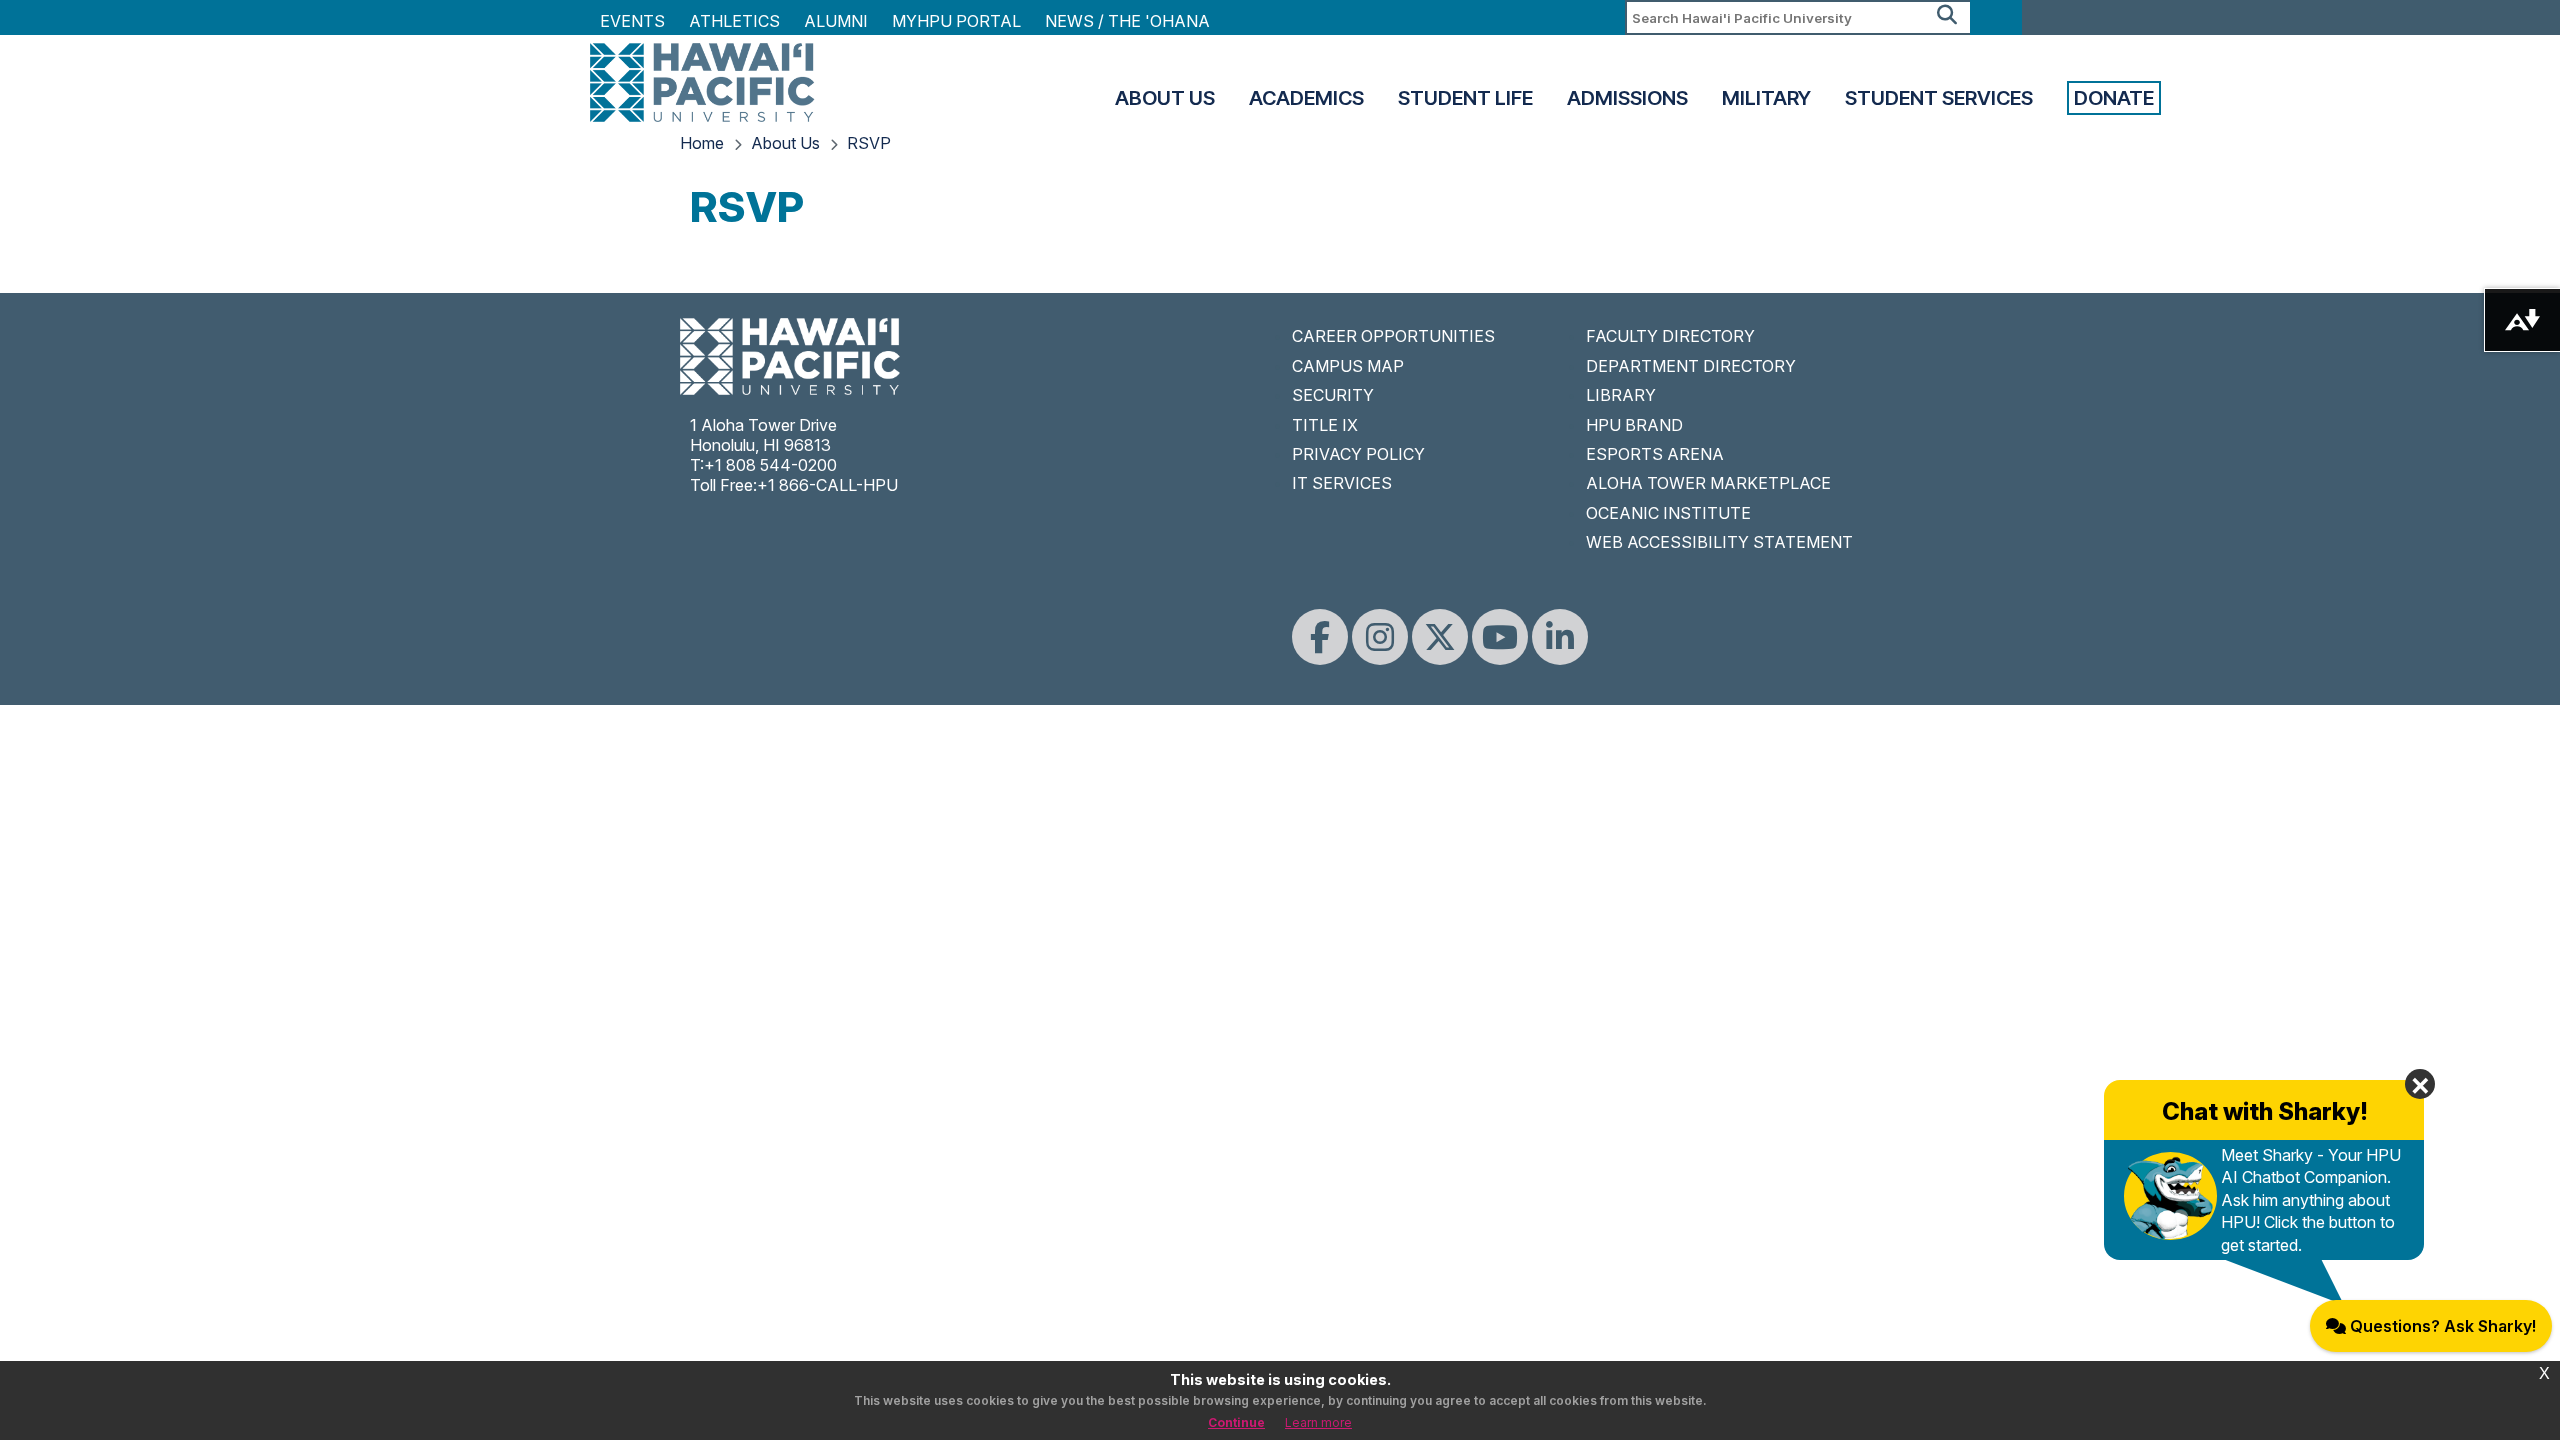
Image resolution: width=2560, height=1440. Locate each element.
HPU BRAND (1634, 425)
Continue (1236, 1422)
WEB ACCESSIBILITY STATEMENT (1719, 542)
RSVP (869, 143)
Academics (1306, 98)
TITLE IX (1325, 425)
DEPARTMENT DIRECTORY (1691, 366)
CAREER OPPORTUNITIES (1393, 336)
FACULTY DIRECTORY (1670, 336)
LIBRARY (1621, 395)
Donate (2114, 98)
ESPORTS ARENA (1655, 454)
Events (632, 21)
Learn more (1318, 1422)
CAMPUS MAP (1348, 366)
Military (1766, 98)
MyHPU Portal (956, 21)
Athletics (734, 21)
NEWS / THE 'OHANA (1127, 21)
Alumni (836, 21)
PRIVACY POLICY (1358, 454)
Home (702, 143)
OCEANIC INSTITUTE (1668, 513)
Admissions (1627, 98)
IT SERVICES (1342, 483)
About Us (1165, 98)
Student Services (1939, 98)
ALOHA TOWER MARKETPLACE (1708, 483)
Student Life (1465, 98)
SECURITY (1333, 395)
